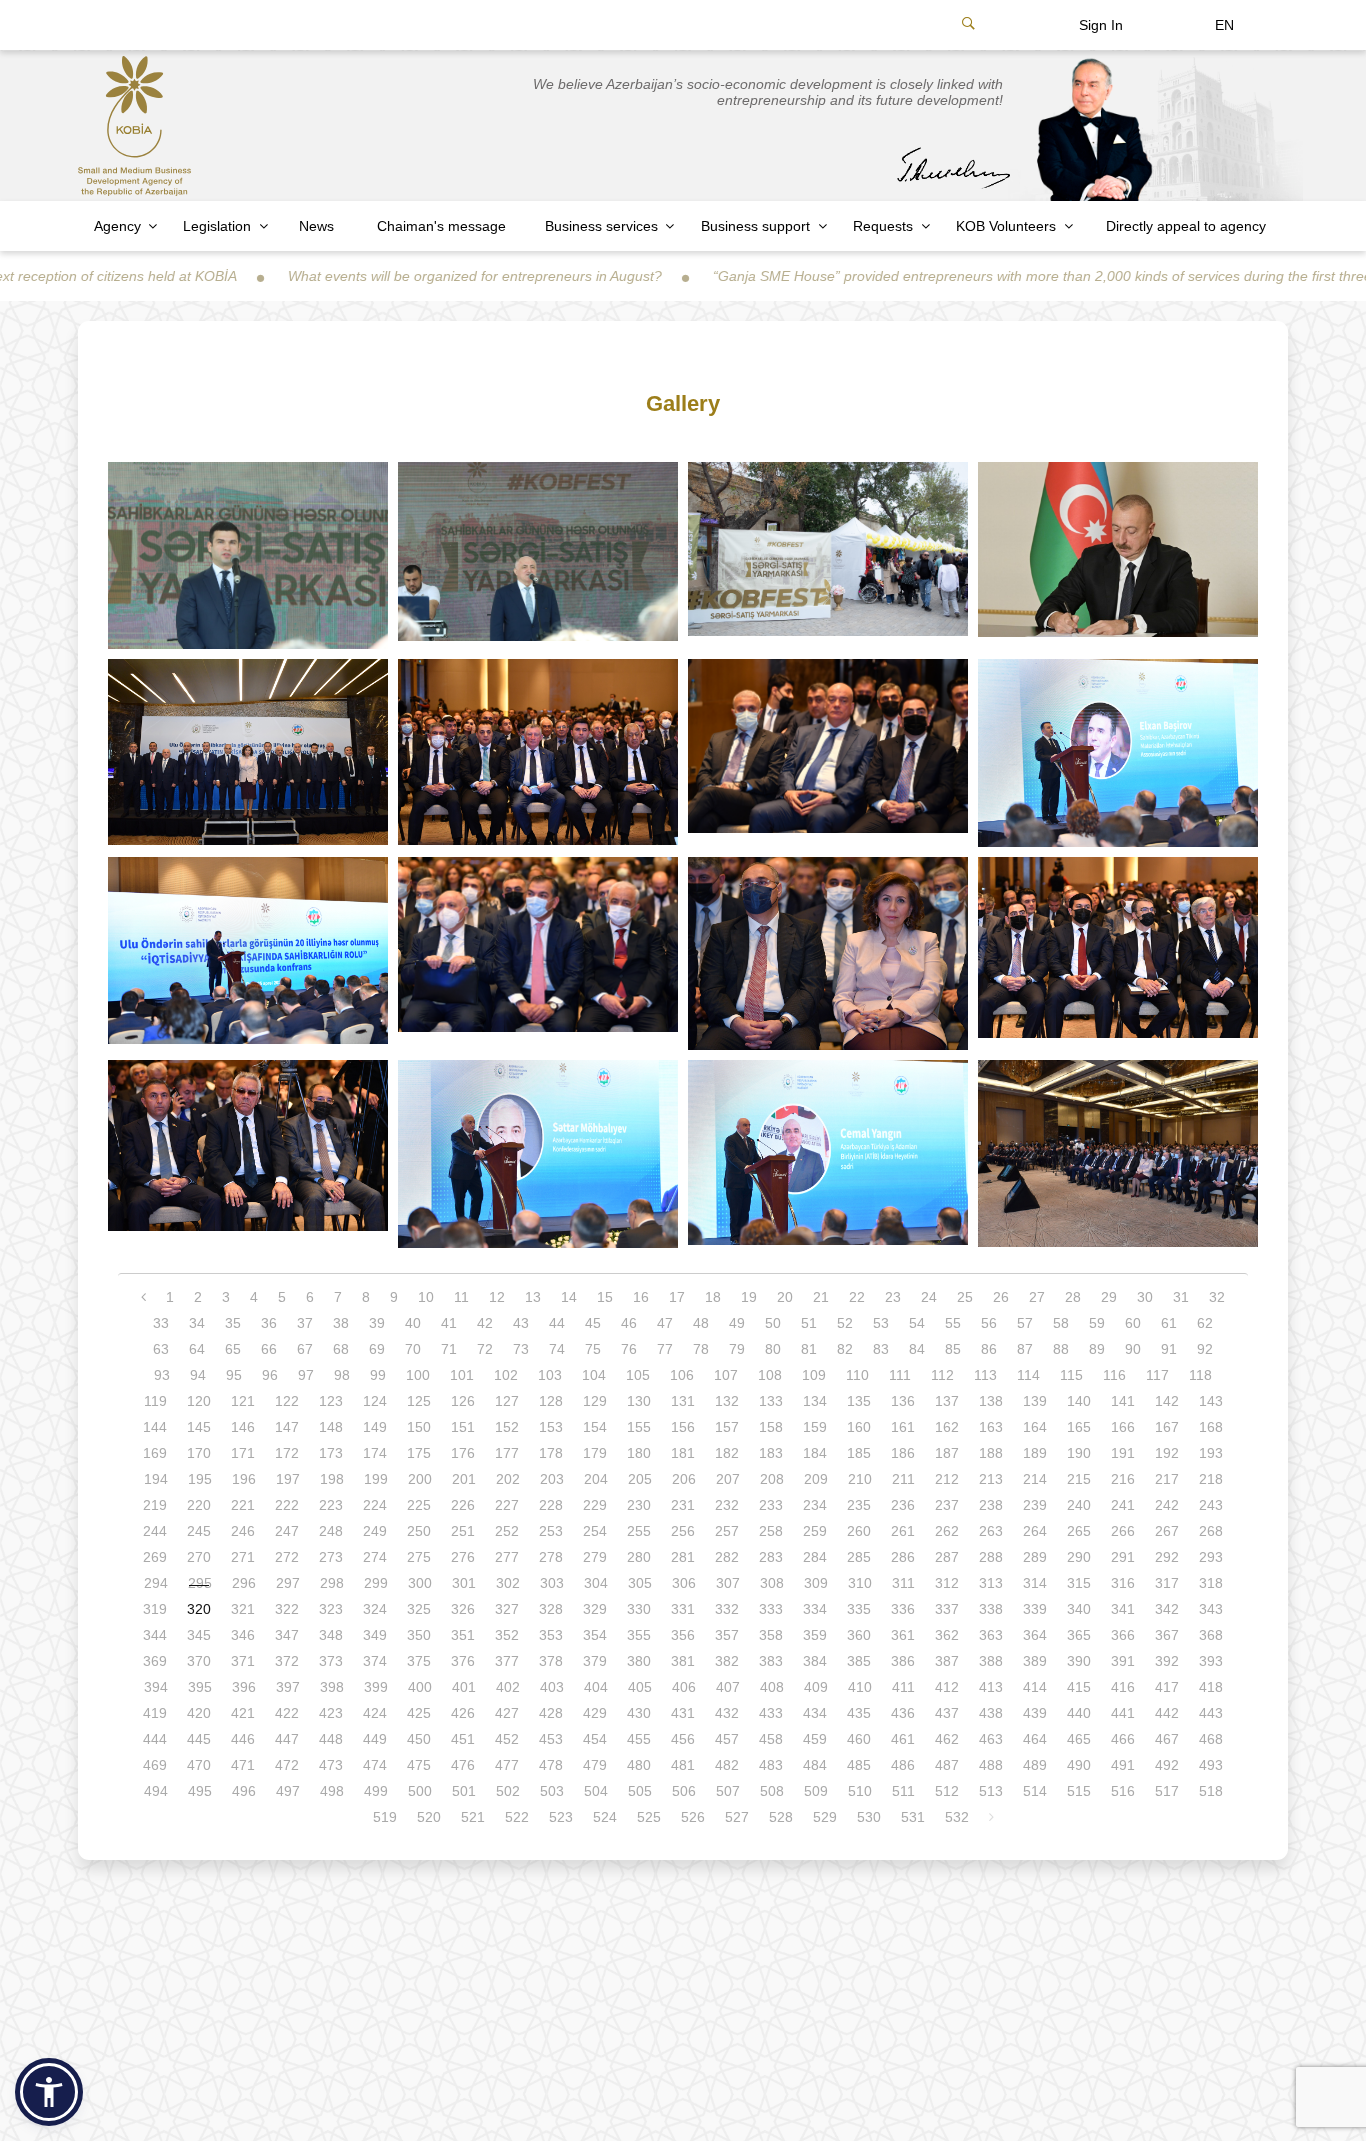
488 (991, 1765)
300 (420, 1583)
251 (463, 1531)
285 (859, 1557)
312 (947, 1583)
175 (419, 1453)
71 (449, 1349)
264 (1035, 1531)
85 (953, 1349)
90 (1133, 1349)
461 (903, 1739)
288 (991, 1557)
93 (162, 1375)
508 (772, 1791)
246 (243, 1531)
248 (331, 1531)
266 (1123, 1531)
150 (419, 1427)
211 (903, 1479)
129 (595, 1401)
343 (1211, 1609)
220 (199, 1505)
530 (869, 1817)
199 (376, 1479)
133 (771, 1401)
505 (640, 1791)
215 (1079, 1479)
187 (947, 1453)
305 (640, 1583)
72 (485, 1349)
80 (773, 1349)
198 (332, 1479)
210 (860, 1479)
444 (155, 1739)
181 (683, 1453)
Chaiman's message (441, 226)
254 (595, 1531)
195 (200, 1479)
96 (270, 1375)
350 (419, 1635)
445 (199, 1739)
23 (893, 1297)
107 (726, 1375)
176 (463, 1453)
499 (376, 1791)
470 (199, 1765)
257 (727, 1531)
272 (287, 1557)
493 (1211, 1765)
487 (947, 1765)
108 (770, 1375)
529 (825, 1817)
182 (727, 1453)
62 (1205, 1323)
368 (1211, 1635)
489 (1035, 1765)
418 (1211, 1687)
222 (287, 1505)
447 (287, 1739)
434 (815, 1713)
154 (595, 1427)
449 (375, 1739)
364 (1035, 1635)
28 (1073, 1297)
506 (684, 1791)
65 (233, 1349)
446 (243, 1739)
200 (420, 1479)
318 (1211, 1583)
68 (341, 1349)
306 (684, 1583)
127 (507, 1401)
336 (903, 1609)
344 (155, 1635)
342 (1167, 1609)
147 (287, 1427)
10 (426, 1297)
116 (1114, 1375)
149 (375, 1427)
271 (243, 1557)
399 (376, 1687)
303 (552, 1583)
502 (508, 1791)
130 (639, 1401)
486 (903, 1765)
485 (859, 1765)
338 (991, 1609)
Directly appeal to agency (1186, 226)
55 (953, 1323)
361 (903, 1635)
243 (1211, 1505)
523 (561, 1817)
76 (629, 1349)
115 (1071, 1375)
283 (771, 1557)
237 (947, 1505)
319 (155, 1609)
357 (727, 1635)
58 (1061, 1323)
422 (287, 1713)
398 (332, 1687)
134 (815, 1401)
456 (683, 1739)
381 (683, 1661)
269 (155, 1557)
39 (377, 1323)
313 (991, 1583)
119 (155, 1401)
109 (814, 1375)
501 (464, 1791)
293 (1211, 1557)
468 (1211, 1739)
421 (243, 1713)
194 (156, 1479)
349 (375, 1635)
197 (288, 1479)
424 (375, 1713)
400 (420, 1687)
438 (991, 1713)
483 (771, 1765)
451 (463, 1739)
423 (331, 1713)
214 (1035, 1479)
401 (464, 1687)
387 (947, 1661)
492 (1167, 1765)
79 (737, 1349)
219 (155, 1505)
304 (596, 1583)
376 (463, 1661)
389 (1035, 1661)
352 (507, 1635)
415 (1079, 1687)
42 (485, 1323)
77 (665, 1349)
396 (244, 1687)
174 (375, 1453)
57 (1025, 1323)
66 (269, 1349)
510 (860, 1791)
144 (155, 1427)
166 (1123, 1427)
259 (815, 1531)
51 (809, 1323)
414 (1035, 1687)
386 (903, 1661)
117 (1157, 1375)
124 (375, 1401)
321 (243, 1609)
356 (683, 1635)
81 (809, 1349)
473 (331, 1765)
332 (727, 1609)
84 (917, 1349)
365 (1079, 1635)
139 (1035, 1401)
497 (288, 1791)
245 (199, 1531)
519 (385, 1817)
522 (517, 1817)
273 (331, 1557)
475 (419, 1765)
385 (859, 1661)
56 (989, 1323)
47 (665, 1323)
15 (605, 1297)
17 (677, 1297)
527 (737, 1817)
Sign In (1101, 25)
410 (860, 1687)
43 (521, 1323)
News (316, 226)
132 (727, 1401)
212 (947, 1479)
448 (331, 1739)
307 (728, 1583)
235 (859, 1505)
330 (639, 1609)
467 (1167, 1739)
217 (1167, 1479)
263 (991, 1531)
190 (1079, 1453)
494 (156, 1791)
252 (507, 1531)
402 (508, 1687)
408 (772, 1687)
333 (771, 1609)
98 (342, 1375)
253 (551, 1531)
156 (683, 1427)
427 (507, 1713)
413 (991, 1687)
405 (640, 1687)
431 (683, 1713)
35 (233, 1323)
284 (815, 1557)
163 (991, 1427)
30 (1145, 1297)
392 (1167, 1661)
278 (551, 1557)
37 (305, 1323)
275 (419, 1557)
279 (595, 1557)
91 (1169, 1349)
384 (815, 1661)
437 (947, 1713)
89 (1097, 1349)
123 (331, 1401)
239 (1035, 1505)
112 (942, 1375)
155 (639, 1427)
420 (199, 1713)
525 (649, 1817)
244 (155, 1531)
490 (1079, 1765)
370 (199, 1661)
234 (815, 1505)
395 (200, 1687)
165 (1079, 1427)
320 (199, 1609)
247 (287, 1531)
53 (881, 1323)
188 (991, 1453)
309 (816, 1583)
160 (859, 1427)
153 (551, 1427)
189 (1035, 1453)
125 (419, 1401)
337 (947, 1609)
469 (155, 1765)
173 (331, 1453)
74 (557, 1349)
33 (161, 1323)
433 (771, 1713)
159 (815, 1427)
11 (461, 1297)
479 (595, 1765)
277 (507, 1557)
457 (727, 1739)
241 (1123, 1505)
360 (859, 1635)
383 (771, 1661)
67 (305, 1349)
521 (473, 1817)
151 (463, 1427)
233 (771, 1505)
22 (857, 1297)
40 (413, 1323)
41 (449, 1323)
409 (816, 1687)
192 (1167, 1453)
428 (551, 1713)
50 (773, 1323)
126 (463, 1401)
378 (551, 1661)
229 (595, 1505)
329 (595, 1609)
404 (596, 1687)
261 (903, 1531)
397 (288, 1687)
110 (857, 1375)
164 (1035, 1427)
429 (595, 1713)
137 (947, 1401)
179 (595, 1453)
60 (1133, 1323)
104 (594, 1375)
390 (1079, 1661)
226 (463, 1505)
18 (713, 1297)
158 (771, 1427)
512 (947, 1791)
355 (639, 1635)
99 (378, 1375)
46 (629, 1323)
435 (859, 1713)
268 (1211, 1531)
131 (683, 1401)
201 (464, 1479)
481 (683, 1765)
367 (1167, 1635)
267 (1167, 1531)
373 (331, 1661)
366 (1123, 1635)
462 (947, 1739)
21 (821, 1297)
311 (903, 1583)
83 (881, 1349)
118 (1200, 1375)
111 (900, 1375)
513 (991, 1791)
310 (860, 1583)
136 (903, 1401)
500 (420, 1791)
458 (771, 1739)
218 (1211, 1479)
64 (197, 1349)
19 (749, 1297)
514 (1035, 1791)
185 (859, 1453)
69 (377, 1349)
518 (1211, 1791)
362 (947, 1635)
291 (1123, 1557)
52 (845, 1323)
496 (244, 1791)
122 (287, 1401)
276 (463, 1557)
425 (419, 1713)
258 (771, 1531)
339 (1035, 1609)
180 (639, 1453)
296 (244, 1583)
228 (551, 1505)
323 (331, 1609)
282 (727, 1557)
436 (903, 1713)
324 (375, 1609)
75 (593, 1349)
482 (727, 1765)
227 (507, 1505)
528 (781, 1817)
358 (771, 1635)
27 (1037, 1297)
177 (507, 1453)
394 (156, 1687)
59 (1097, 1323)
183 (771, 1453)
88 (1061, 1349)
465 (1079, 1739)
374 (375, 1661)
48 (701, 1323)
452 (507, 1739)
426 (463, 1713)
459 (815, 1739)
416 (1123, 1687)
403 (552, 1687)
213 (991, 1479)
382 (727, 1661)
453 (551, 1739)
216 (1123, 1479)
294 (156, 1583)
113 (985, 1375)
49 (737, 1323)
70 (413, 1349)
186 (903, 1453)
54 (917, 1323)
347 (287, 1635)
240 (1079, 1505)
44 (557, 1323)
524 (605, 1817)
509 (816, 1791)
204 (596, 1479)
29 (1109, 1297)
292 (1167, 1557)
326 (463, 1609)
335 (859, 1609)
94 (198, 1375)
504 (596, 1791)
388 (991, 1661)
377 (507, 1661)
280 (639, 1557)
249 (375, 1531)
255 (639, 1531)
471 (243, 1765)
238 (991, 1505)
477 (507, 1765)
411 (903, 1687)
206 (684, 1479)
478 (551, 1765)
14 (569, 1297)
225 (419, 1505)
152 (507, 1427)
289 (1035, 1557)
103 (550, 1375)
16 (641, 1297)
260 (859, 1531)
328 (551, 1609)
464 (1035, 1739)
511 (903, 1791)
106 (682, 1375)
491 (1123, 1765)
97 (306, 1375)
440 (1079, 1713)
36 (269, 1323)
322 (287, 1609)
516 (1123, 1791)
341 (1123, 1609)
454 (595, 1739)
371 (243, 1661)
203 (552, 1479)
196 (244, 1479)
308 (772, 1583)
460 (859, 1739)
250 (419, 1531)
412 (947, 1687)
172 (287, 1453)
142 (1167, 1401)
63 (161, 1349)
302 (508, 1583)
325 (419, 1609)
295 (200, 1583)
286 (903, 1557)
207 (728, 1479)
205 (640, 1479)
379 (595, 1661)
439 (1035, 1713)
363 (991, 1635)
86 (989, 1349)
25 (965, 1297)
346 (243, 1635)
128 (551, 1401)
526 (693, 1817)
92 (1205, 1349)
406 (684, 1687)
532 (957, 1817)
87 (1025, 1349)
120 (199, 1401)
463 (991, 1739)
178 (551, 1453)
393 (1211, 1661)
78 (701, 1349)
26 (1001, 1297)
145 (199, 1427)
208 (772, 1479)
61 (1169, 1323)
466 (1123, 1739)
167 (1167, 1427)
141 (1123, 1401)
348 (331, 1635)
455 (639, 1739)
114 (1028, 1375)
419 (155, 1713)
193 (1211, 1453)
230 (639, 1505)
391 (1123, 1661)
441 (1123, 1713)
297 (288, 1583)
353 (551, 1635)
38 (341, 1323)
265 (1079, 1531)
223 (331, 1505)
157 (727, 1427)
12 (497, 1297)
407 (728, 1687)
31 (1181, 1297)
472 (287, 1765)
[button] (49, 2092)
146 (243, 1427)
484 (815, 1765)
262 (947, 1531)
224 (375, 1505)
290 (1079, 1557)
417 (1167, 1687)
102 (506, 1375)
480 (639, 1765)
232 (727, 1505)
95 (234, 1375)
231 (683, 1505)
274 (375, 1557)
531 (913, 1817)
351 (463, 1635)
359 (815, 1635)
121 (243, 1401)
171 (243, 1453)
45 (593, 1323)
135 (859, 1401)
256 (683, 1531)
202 (508, 1479)
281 (683, 1557)
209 (816, 1479)
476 (463, 1765)
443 (1211, 1713)
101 (462, 1375)
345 (199, 1635)
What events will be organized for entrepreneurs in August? (388, 276)
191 (1123, 1453)
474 (375, 1765)
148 (331, 1427)
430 (639, 1713)
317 (1167, 1583)
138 (991, 1401)
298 (332, 1583)
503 (552, 1791)
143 (1211, 1401)
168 (1211, 1427)
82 (845, 1349)
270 (199, 1557)
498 (332, 1791)
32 (1217, 1297)
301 (464, 1583)
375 (419, 1661)
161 (903, 1427)
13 (533, 1297)
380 (639, 1661)
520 (429, 1817)
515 (1079, 1791)
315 (1079, 1583)
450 (419, 1739)
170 (199, 1453)
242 (1167, 1505)
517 (1167, 1791)
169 (155, 1453)
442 (1167, 1713)
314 (1035, 1583)
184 (815, 1453)
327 (507, 1609)
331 (683, 1609)
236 (903, 1505)
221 (243, 1505)
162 (947, 1427)
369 (155, 1661)
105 (638, 1375)
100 (418, 1375)
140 (1079, 1401)
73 (521, 1349)
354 (595, 1635)
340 (1079, 1609)
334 (815, 1609)
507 (728, 1791)
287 (947, 1557)
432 (727, 1713)
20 (785, 1297)
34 (197, 1323)
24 (929, 1297)
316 (1123, 1583)
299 (376, 1583)
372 (287, 1661)
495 (200, 1791)
